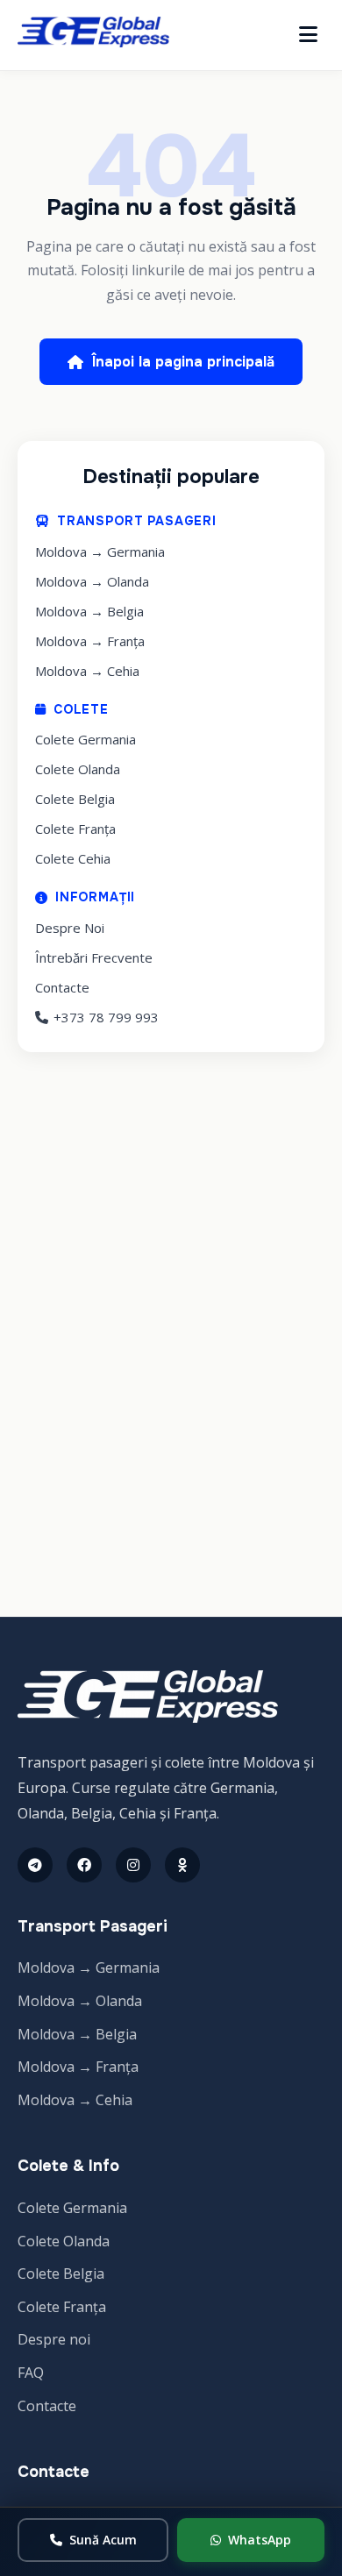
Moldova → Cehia (87, 671)
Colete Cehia (73, 858)
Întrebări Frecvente (94, 957)
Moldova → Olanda (92, 581)
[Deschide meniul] (308, 35)
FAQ (31, 2373)
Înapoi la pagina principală (183, 362)
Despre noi (54, 2339)
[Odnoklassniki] (182, 1865)
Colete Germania (85, 739)
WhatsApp (260, 2540)
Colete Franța (75, 829)
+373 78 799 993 (106, 1017)
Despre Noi (70, 928)
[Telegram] (35, 1865)
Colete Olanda (78, 769)
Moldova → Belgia (89, 611)
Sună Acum (103, 2540)
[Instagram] (133, 1865)
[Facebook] (84, 1865)
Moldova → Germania (100, 551)
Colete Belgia (75, 799)
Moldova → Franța (90, 641)
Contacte (62, 987)
